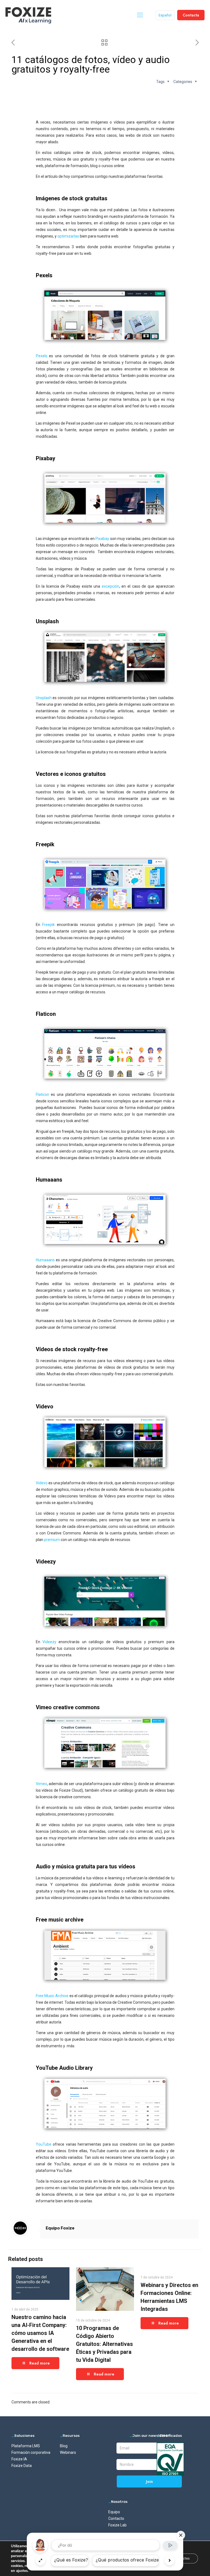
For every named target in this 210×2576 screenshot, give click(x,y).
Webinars (68, 2452)
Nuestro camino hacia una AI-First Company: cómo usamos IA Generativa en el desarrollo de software (40, 2333)
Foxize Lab (117, 2525)
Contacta (191, 15)
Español (165, 15)
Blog (64, 2446)
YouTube (44, 2144)
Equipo (114, 2512)
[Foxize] (28, 15)
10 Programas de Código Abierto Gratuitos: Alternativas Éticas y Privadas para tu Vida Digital (104, 2344)
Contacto (116, 2518)
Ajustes (183, 2558)
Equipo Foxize (60, 2228)
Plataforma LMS (26, 2446)
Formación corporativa (31, 2452)
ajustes (22, 2571)
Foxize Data (22, 2466)
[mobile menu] (140, 15)
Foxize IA (19, 2459)
